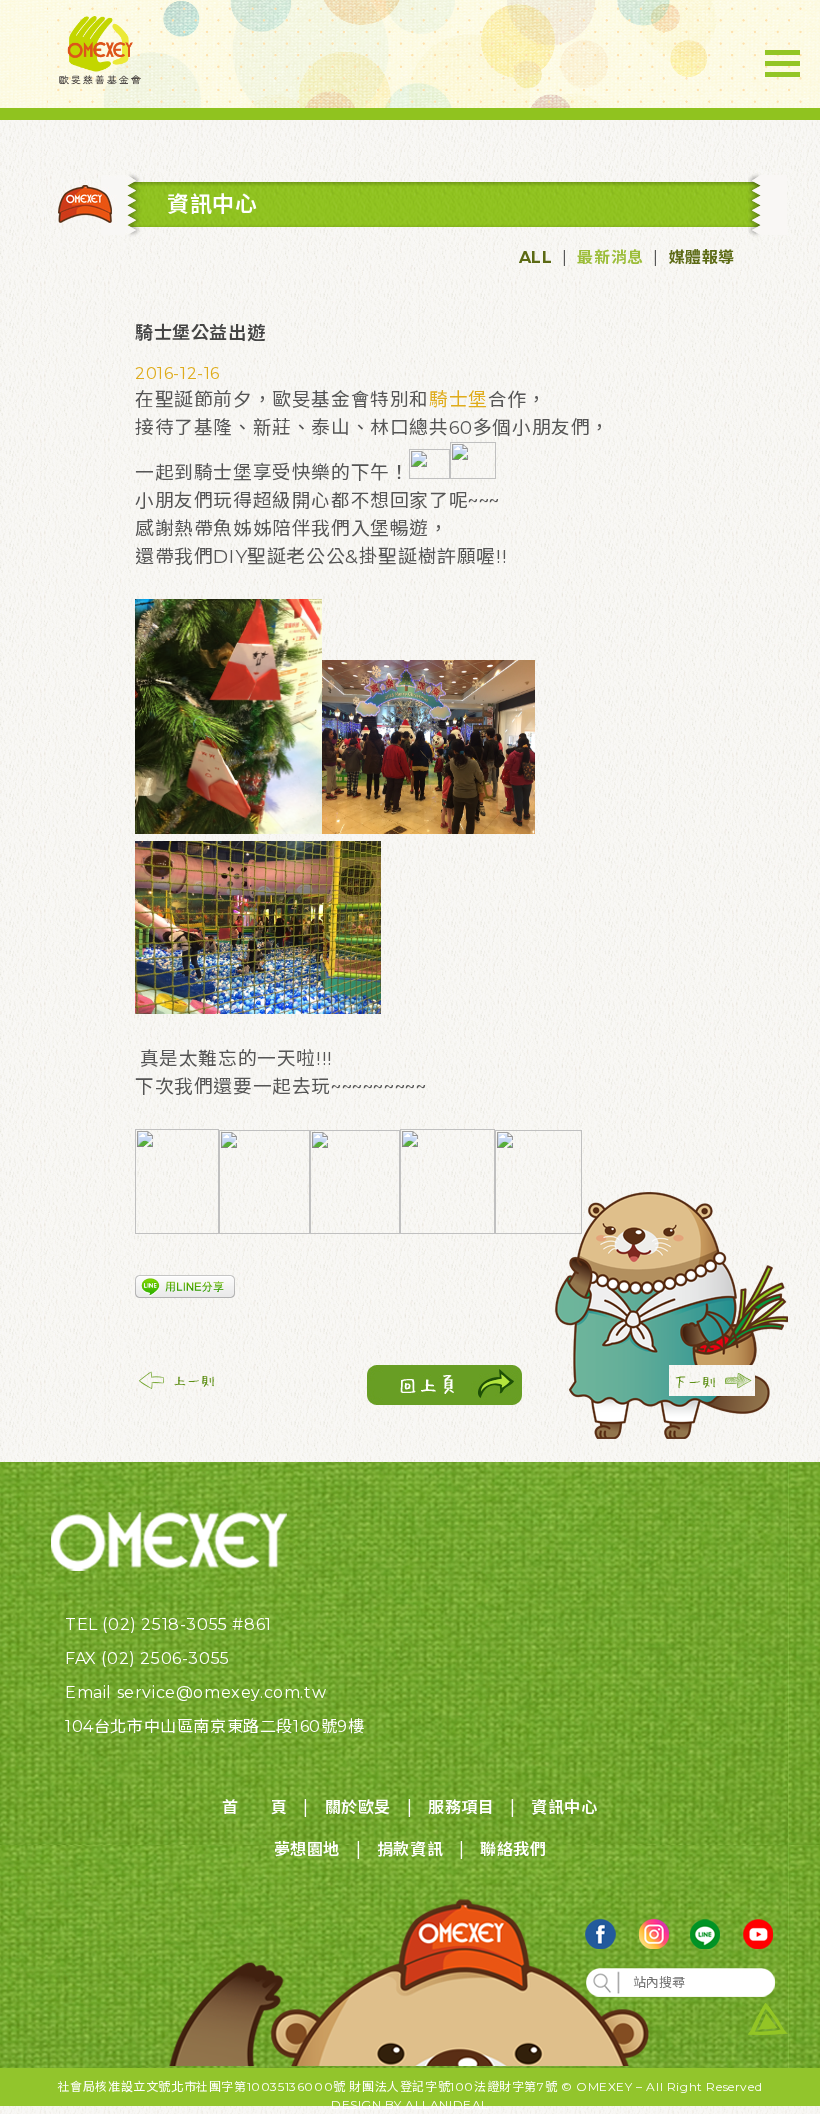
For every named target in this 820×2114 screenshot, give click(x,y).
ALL (536, 257)
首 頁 (254, 1807)
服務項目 (461, 1807)
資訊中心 (564, 1807)
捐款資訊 (410, 1849)
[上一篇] (178, 1390)
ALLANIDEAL (447, 2104)
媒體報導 (702, 257)
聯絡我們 (513, 1849)
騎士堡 (458, 399)
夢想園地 (307, 1849)
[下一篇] (712, 1390)
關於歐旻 (358, 1807)
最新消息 (610, 257)
